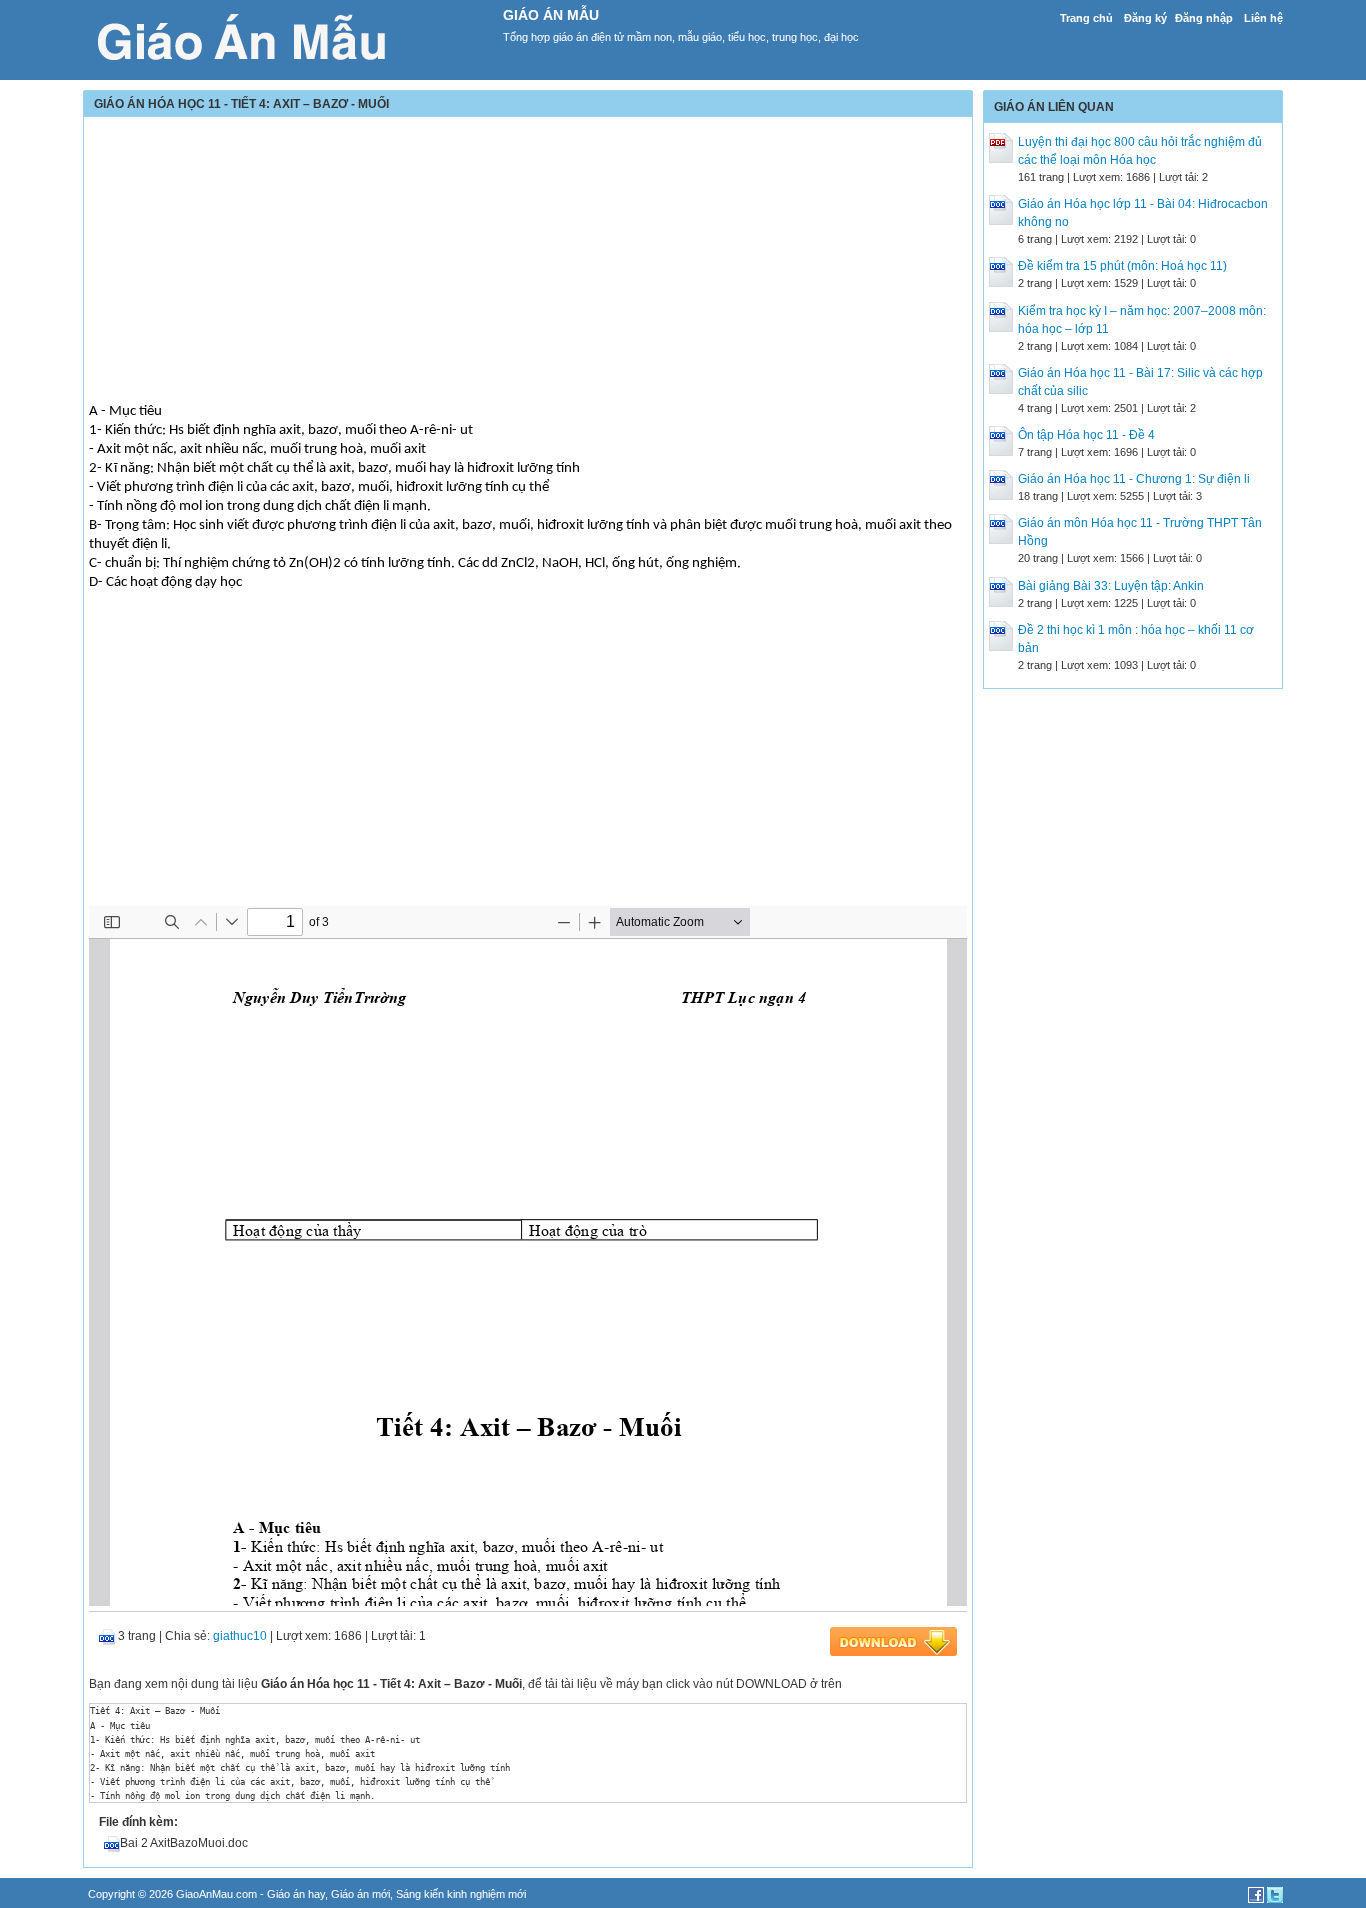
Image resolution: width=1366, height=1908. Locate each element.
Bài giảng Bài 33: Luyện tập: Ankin (1111, 586)
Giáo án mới (360, 1894)
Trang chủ (1086, 18)
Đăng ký (1145, 18)
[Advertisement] (528, 262)
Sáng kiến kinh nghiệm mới (461, 1894)
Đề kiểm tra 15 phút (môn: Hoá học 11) (1122, 266)
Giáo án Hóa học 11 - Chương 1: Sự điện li (1134, 479)
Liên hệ (1263, 18)
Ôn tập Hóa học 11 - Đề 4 (1086, 435)
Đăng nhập (1204, 18)
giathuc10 (240, 1636)
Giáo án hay (296, 1894)
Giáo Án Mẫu (551, 15)
